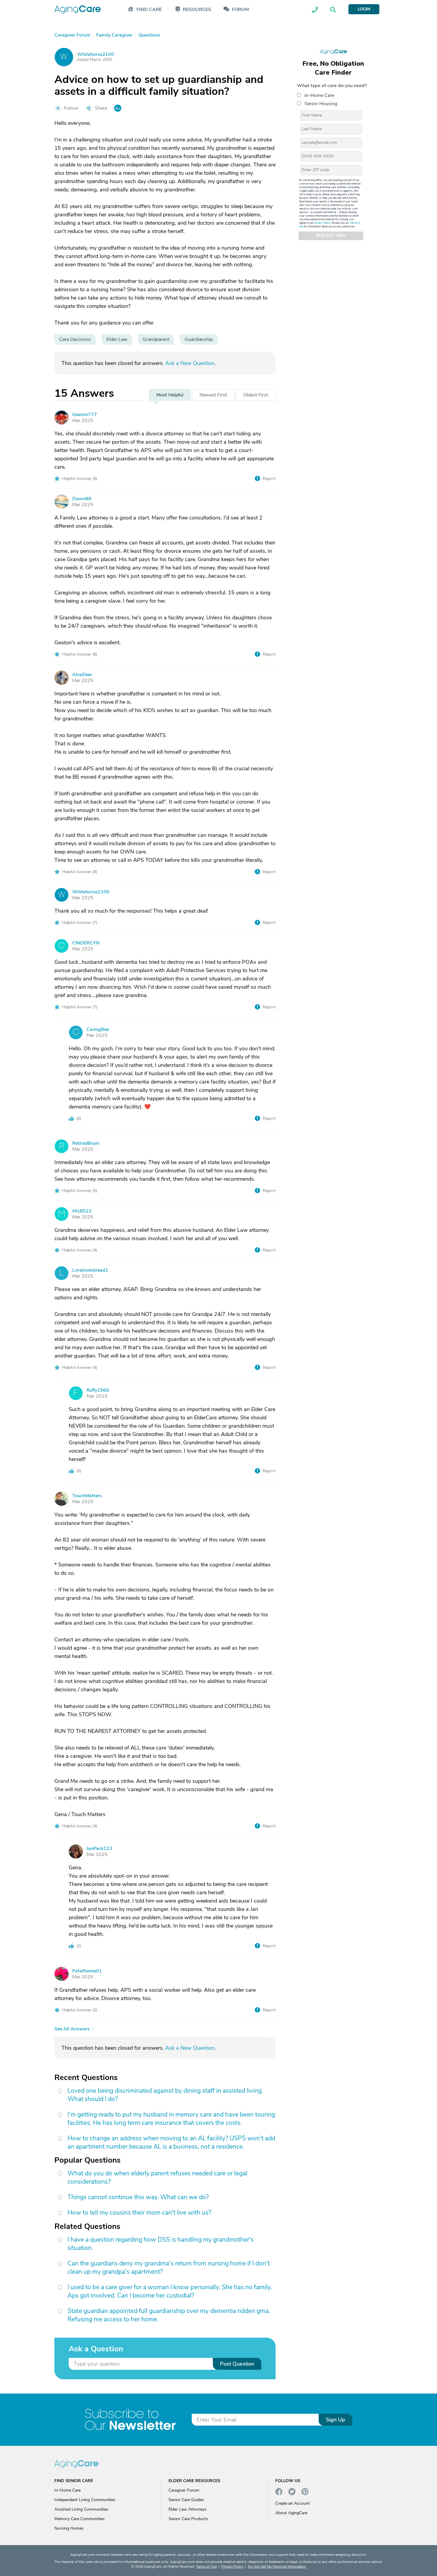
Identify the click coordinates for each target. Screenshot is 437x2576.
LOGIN (364, 9)
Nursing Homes (69, 2528)
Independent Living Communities (85, 2500)
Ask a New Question (190, 363)
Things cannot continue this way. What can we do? (138, 2197)
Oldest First (256, 395)
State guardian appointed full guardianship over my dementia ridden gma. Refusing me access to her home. (169, 2315)
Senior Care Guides (186, 2500)
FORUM (240, 10)
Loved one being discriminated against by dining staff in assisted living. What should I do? (165, 2095)
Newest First (213, 395)
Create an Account (293, 2503)
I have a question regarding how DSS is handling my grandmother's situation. (161, 2244)
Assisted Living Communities (81, 2509)
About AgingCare (291, 2513)
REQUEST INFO (331, 236)
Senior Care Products (188, 2519)
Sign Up (335, 2420)
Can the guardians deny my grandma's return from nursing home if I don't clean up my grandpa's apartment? (169, 2268)
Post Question (237, 2364)
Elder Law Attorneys (188, 2509)
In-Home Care (319, 95)
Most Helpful (170, 395)
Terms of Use (206, 2566)
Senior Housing (321, 104)
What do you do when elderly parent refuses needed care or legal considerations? (157, 2177)
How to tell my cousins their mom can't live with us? (139, 2213)
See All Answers (72, 2029)
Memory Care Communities (80, 2519)
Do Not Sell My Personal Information (277, 2566)
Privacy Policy (323, 223)
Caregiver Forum (184, 2490)
